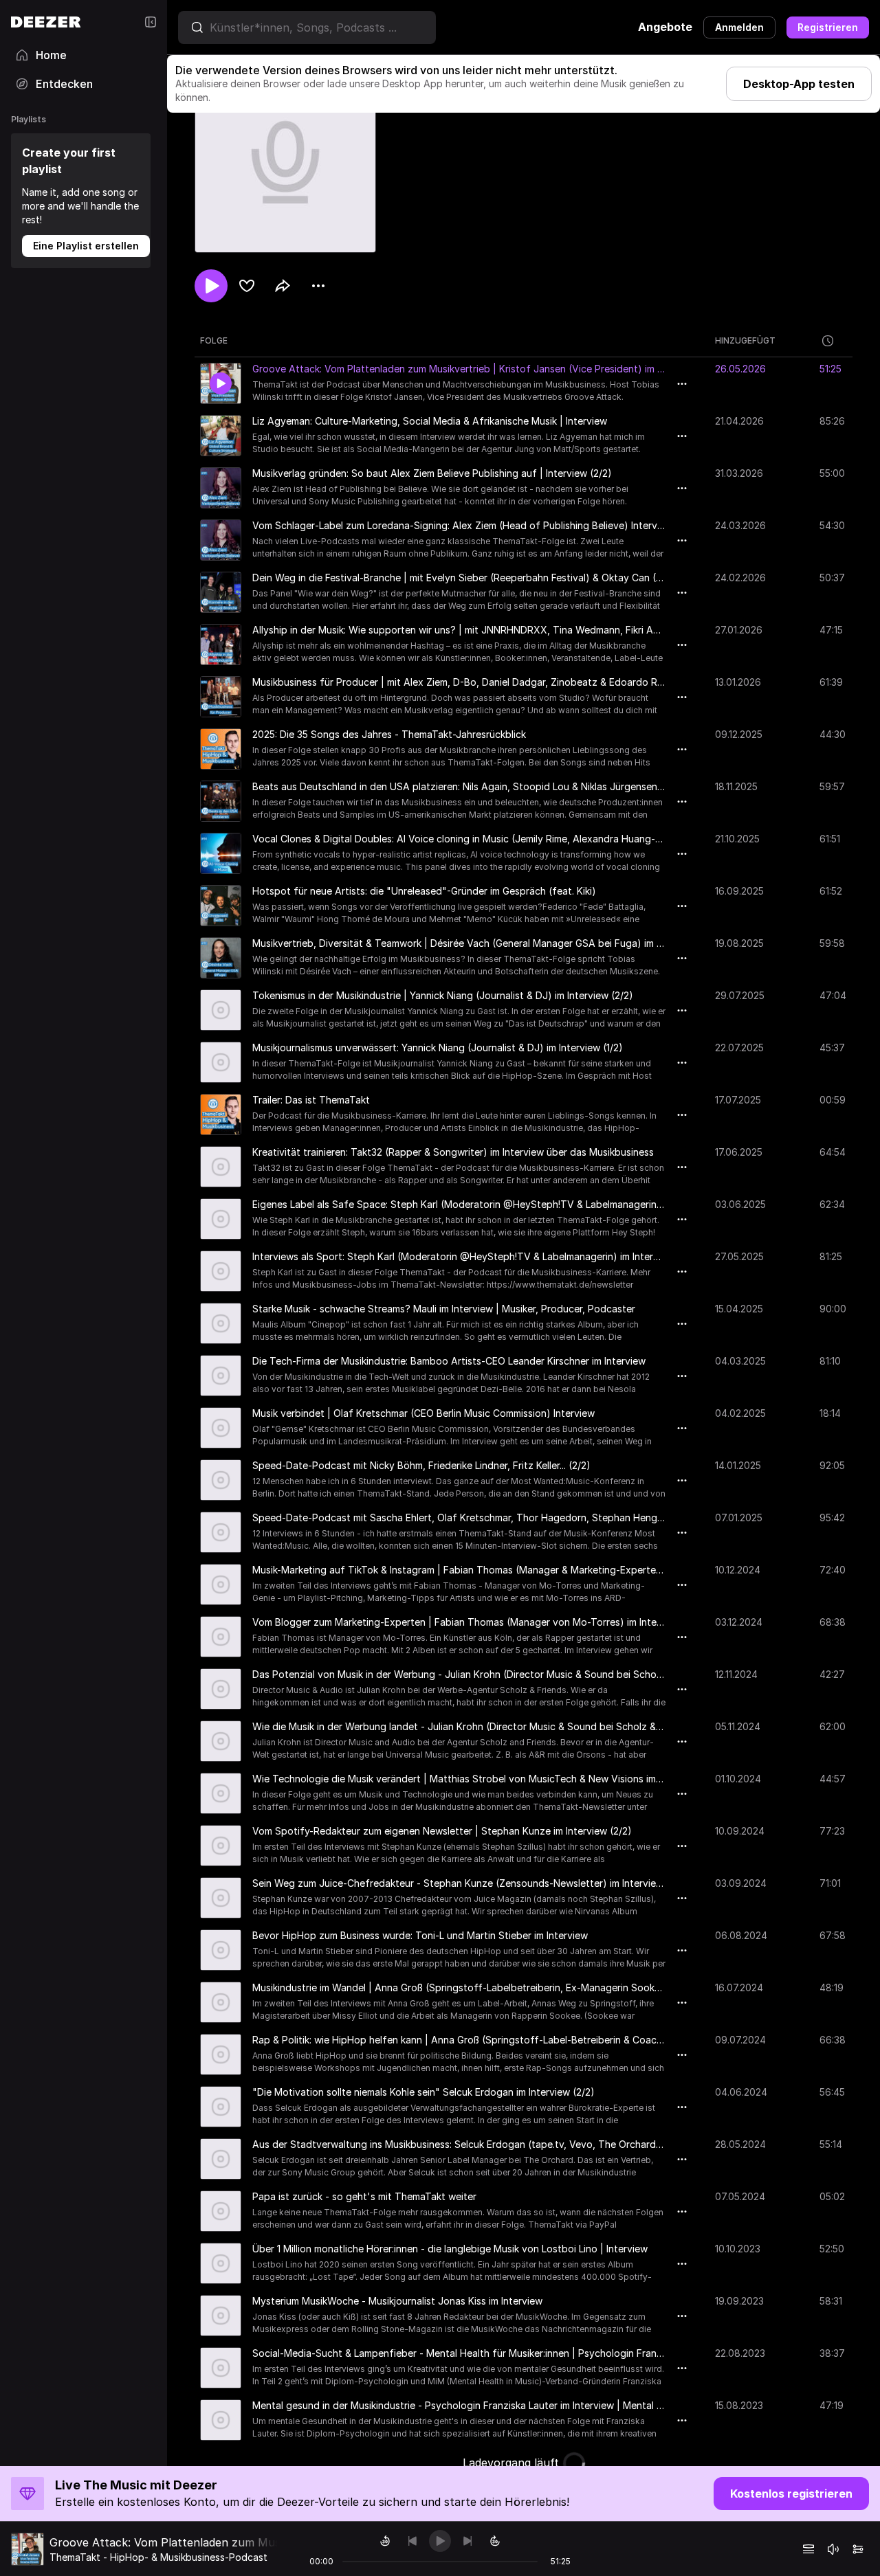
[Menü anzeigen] (318, 286)
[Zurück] (412, 2541)
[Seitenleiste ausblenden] (151, 22)
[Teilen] (283, 286)
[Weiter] (467, 2541)
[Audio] (858, 2549)
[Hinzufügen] (247, 286)
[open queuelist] (808, 2549)
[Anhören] (211, 286)
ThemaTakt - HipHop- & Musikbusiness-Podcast (158, 2557)
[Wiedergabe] (440, 2541)
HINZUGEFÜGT (745, 340)
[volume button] (833, 2549)
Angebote (665, 27)
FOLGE (214, 340)
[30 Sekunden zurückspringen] (385, 2541)
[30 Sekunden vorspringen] (495, 2541)
